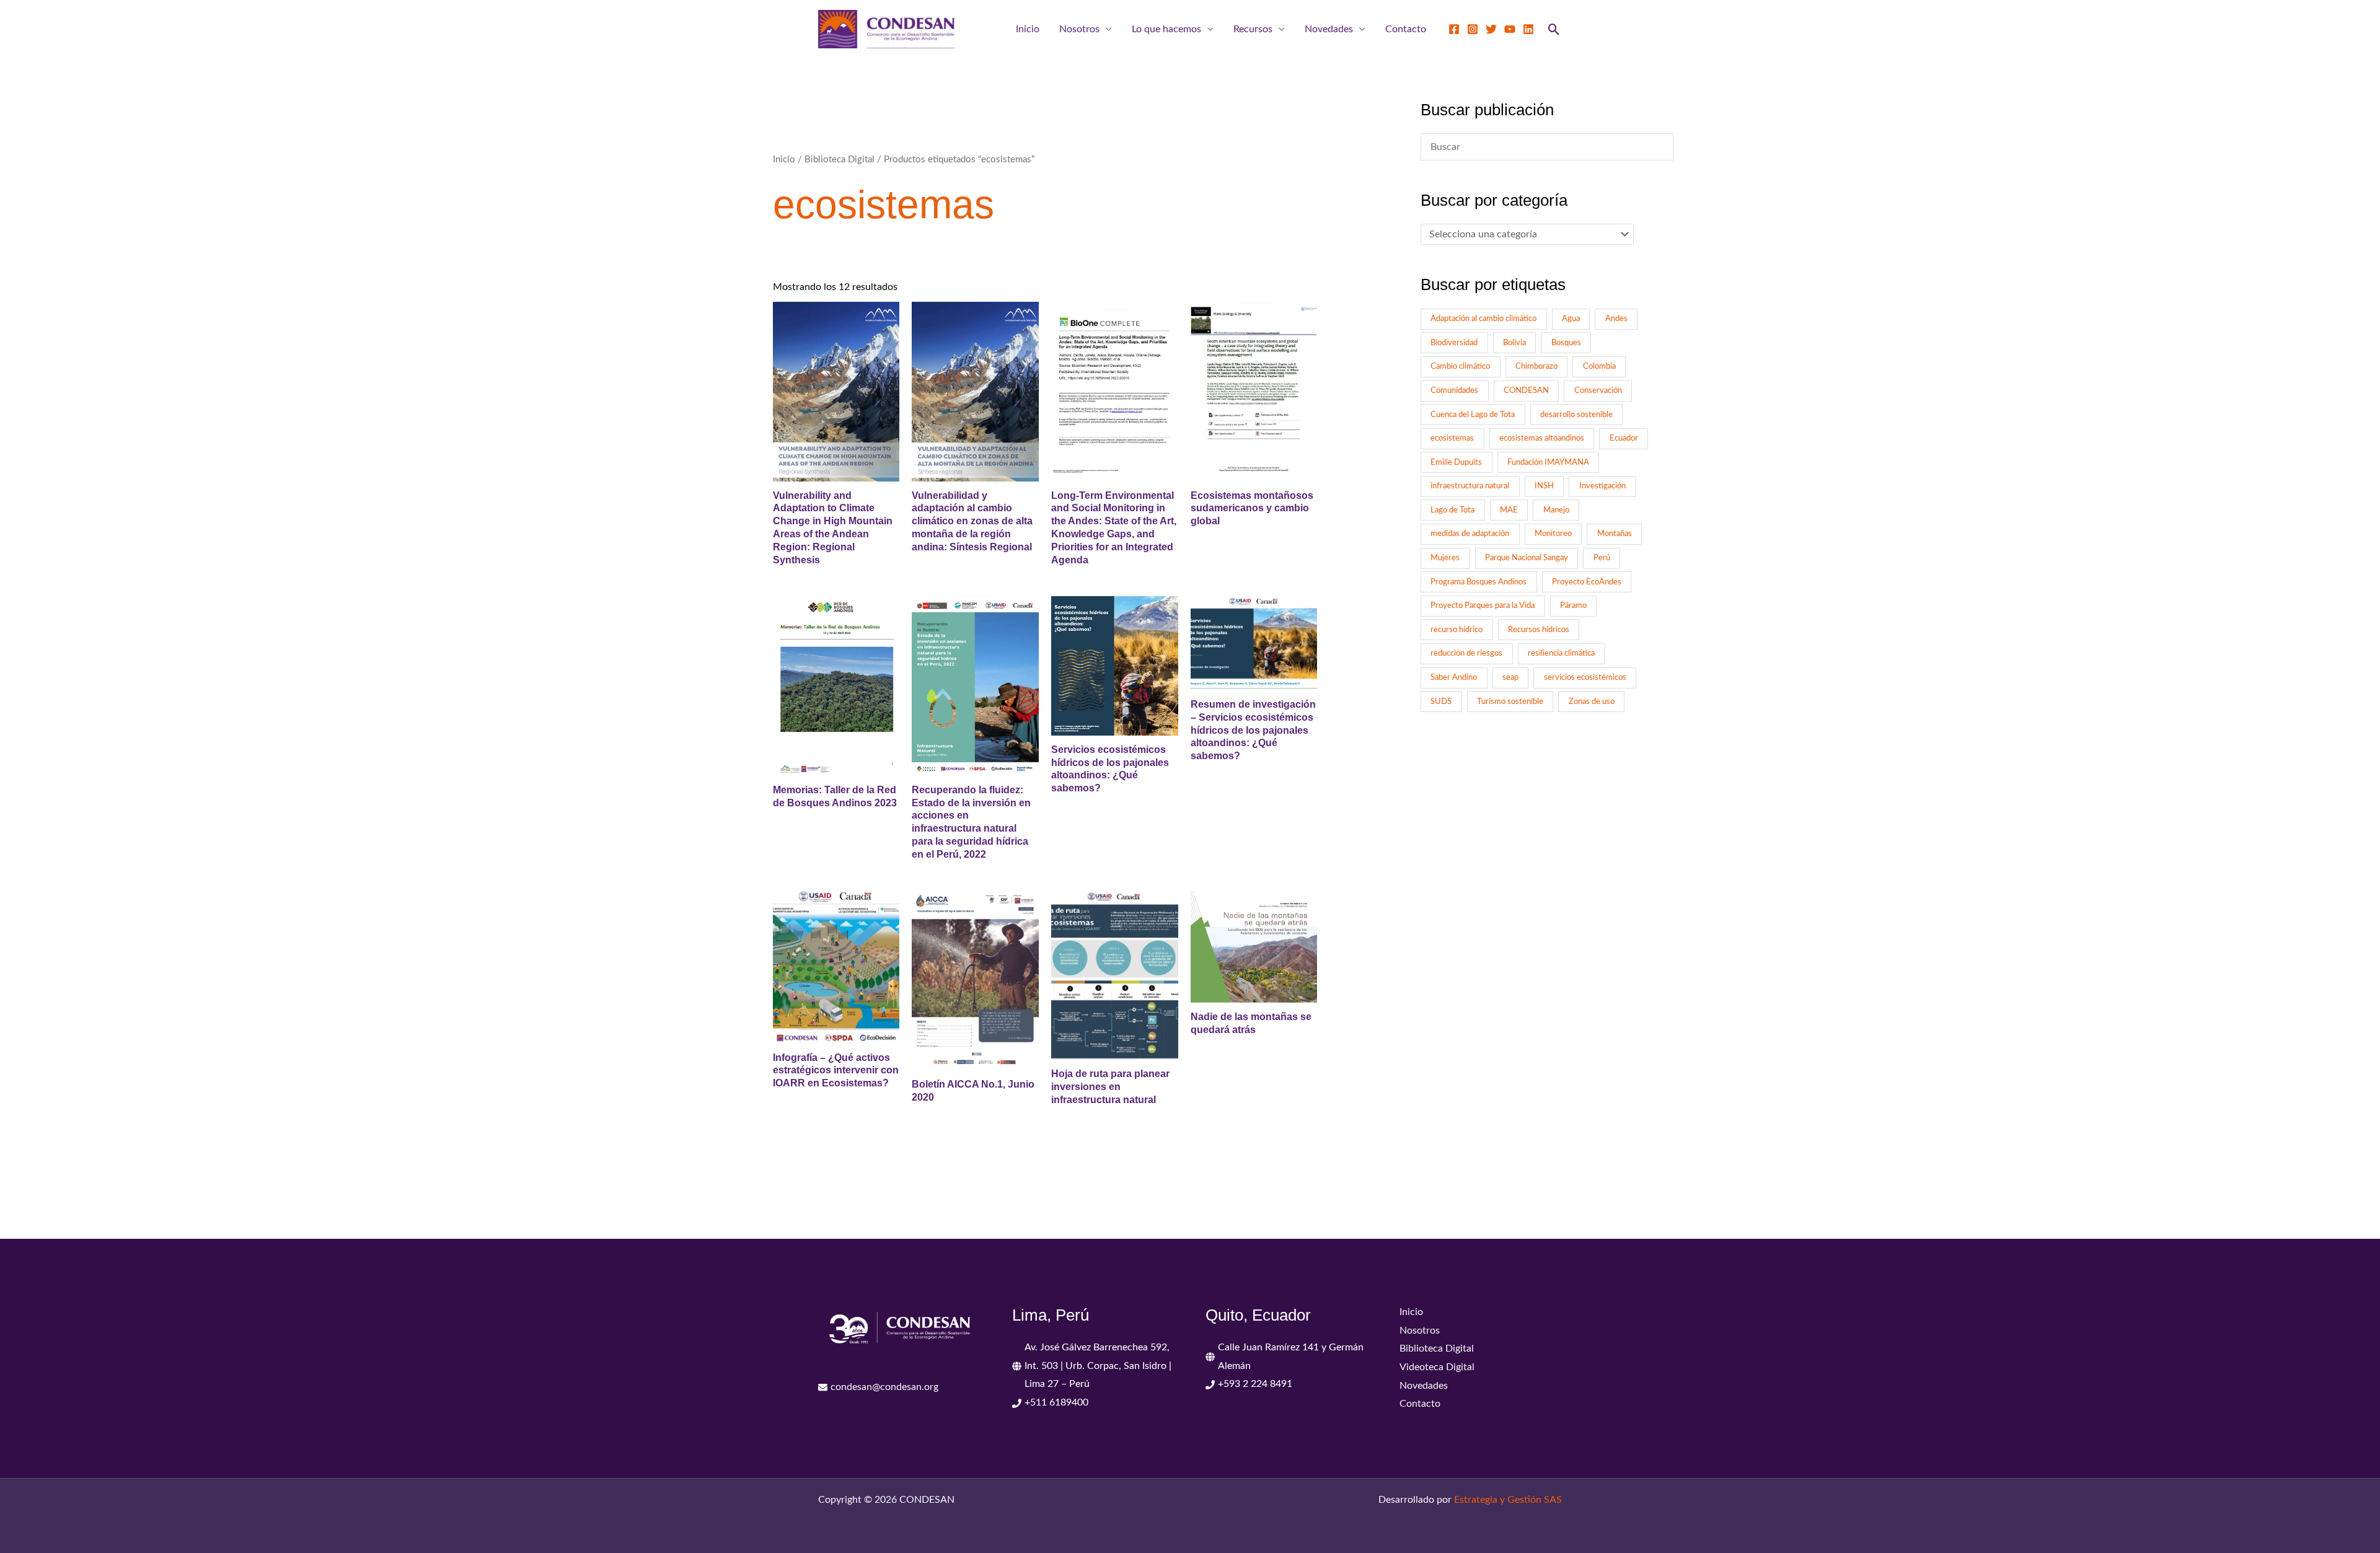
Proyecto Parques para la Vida (1483, 605)
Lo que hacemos (1166, 29)
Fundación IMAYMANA (1548, 462)
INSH (1544, 486)
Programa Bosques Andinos (1479, 582)
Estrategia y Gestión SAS (1508, 1500)
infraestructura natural (1470, 486)
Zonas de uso (1592, 702)
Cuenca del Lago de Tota (1473, 415)
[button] (1554, 29)
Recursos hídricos (1539, 630)
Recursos (1253, 29)
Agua (1571, 319)
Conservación (1598, 390)
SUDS (1441, 702)
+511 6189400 (1056, 1402)
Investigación (1602, 486)
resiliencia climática (1561, 653)
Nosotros (1079, 29)
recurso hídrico (1457, 630)
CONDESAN (1526, 390)
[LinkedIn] (1528, 29)
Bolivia (1514, 343)
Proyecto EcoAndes (1587, 582)
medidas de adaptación (1470, 534)
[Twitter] (1491, 29)
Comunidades (1454, 390)
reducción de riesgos (1466, 653)
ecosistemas (1452, 438)
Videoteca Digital (1437, 1367)
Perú (1602, 558)
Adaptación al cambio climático (1483, 319)
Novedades (1329, 29)
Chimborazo (1536, 366)
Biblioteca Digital (840, 160)
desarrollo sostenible (1576, 415)
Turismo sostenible (1510, 702)
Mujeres (1445, 558)
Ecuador (1624, 438)
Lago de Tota (1452, 510)
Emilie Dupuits (1456, 462)
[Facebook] (1454, 29)
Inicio (1028, 29)
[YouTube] (1510, 29)
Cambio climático (1460, 366)
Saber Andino (1454, 677)
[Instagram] (1473, 29)
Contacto (1406, 29)
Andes (1616, 319)
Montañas (1615, 534)
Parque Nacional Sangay (1527, 558)
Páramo (1573, 605)
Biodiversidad (1454, 343)
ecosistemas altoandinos (1542, 438)
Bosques (1566, 343)
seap (1510, 677)
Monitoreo (1553, 534)
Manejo (1556, 510)
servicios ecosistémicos (1585, 677)
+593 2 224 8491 (1255, 1384)
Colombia (1599, 366)
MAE (1509, 510)
